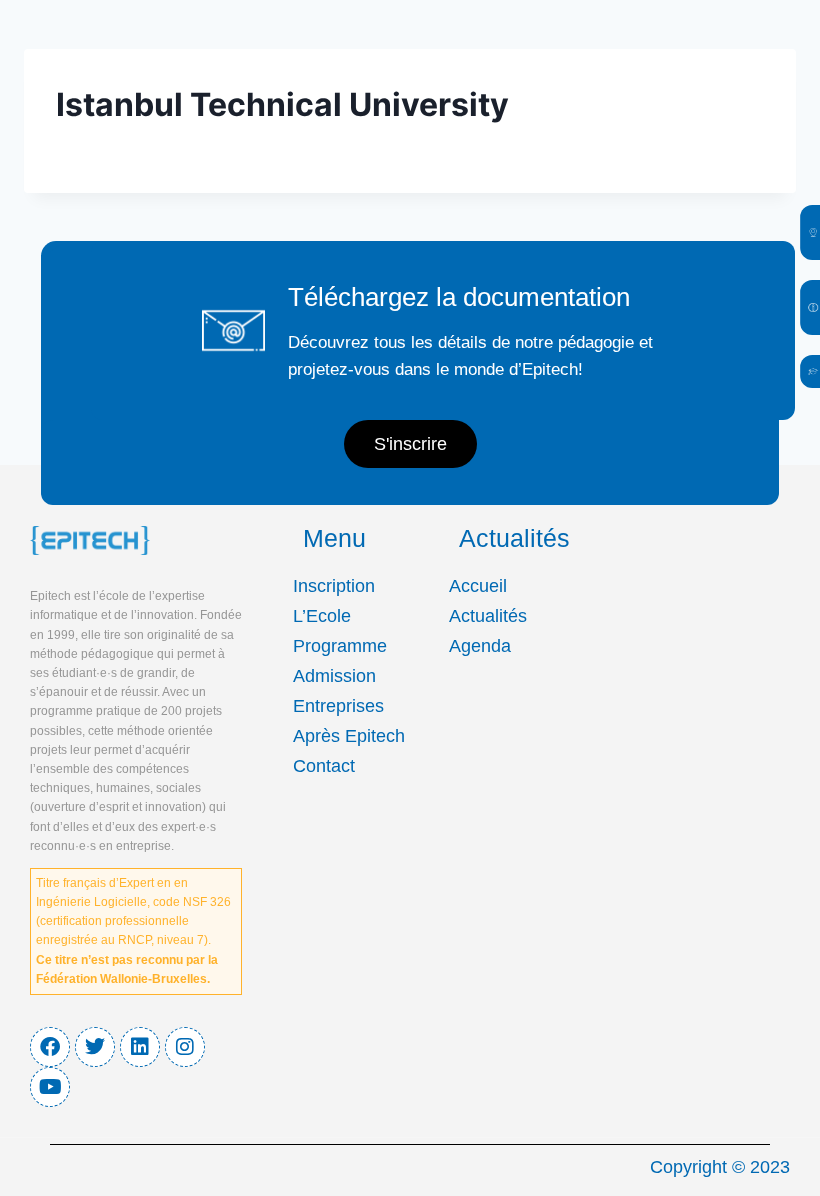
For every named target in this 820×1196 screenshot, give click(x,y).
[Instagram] (185, 1047)
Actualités (488, 616)
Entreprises (338, 706)
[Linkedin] (140, 1047)
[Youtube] (50, 1087)
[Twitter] (95, 1047)
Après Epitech (349, 736)
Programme (340, 646)
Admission (334, 676)
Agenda (480, 646)
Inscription (334, 586)
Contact (324, 766)
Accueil (478, 586)
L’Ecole (322, 616)
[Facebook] (50, 1047)
